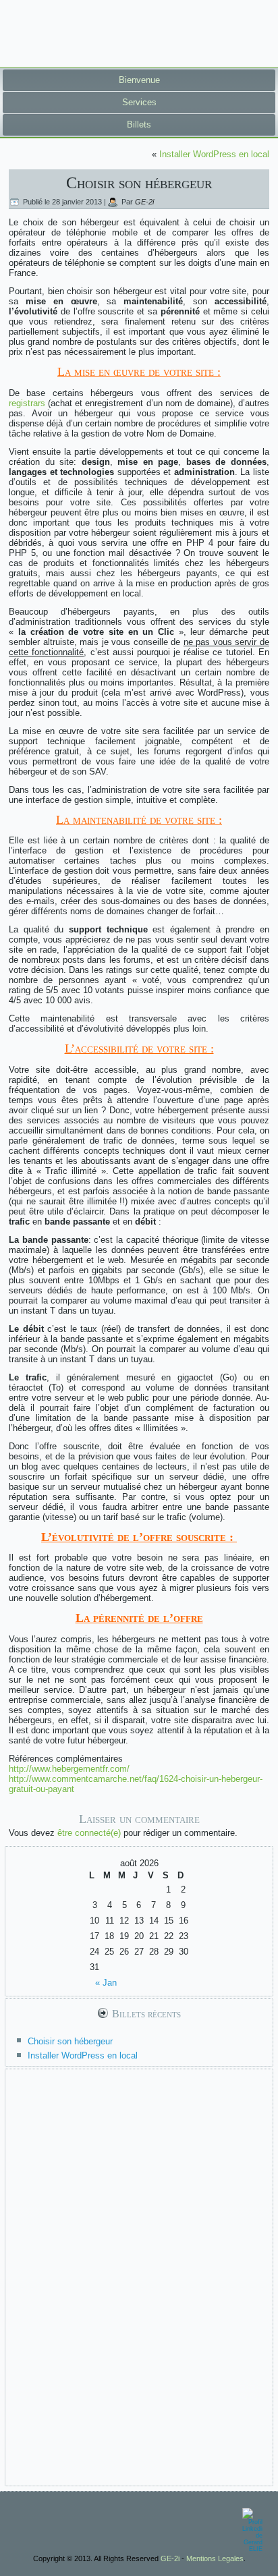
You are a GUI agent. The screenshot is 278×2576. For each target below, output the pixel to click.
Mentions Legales (215, 2558)
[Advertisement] (139, 2276)
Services (139, 102)
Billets (139, 124)
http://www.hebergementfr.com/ (69, 1769)
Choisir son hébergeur (70, 2041)
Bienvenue (139, 80)
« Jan (106, 1983)
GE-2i (144, 202)
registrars (27, 403)
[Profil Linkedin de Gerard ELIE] (252, 2529)
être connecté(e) (89, 1833)
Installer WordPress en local (214, 154)
